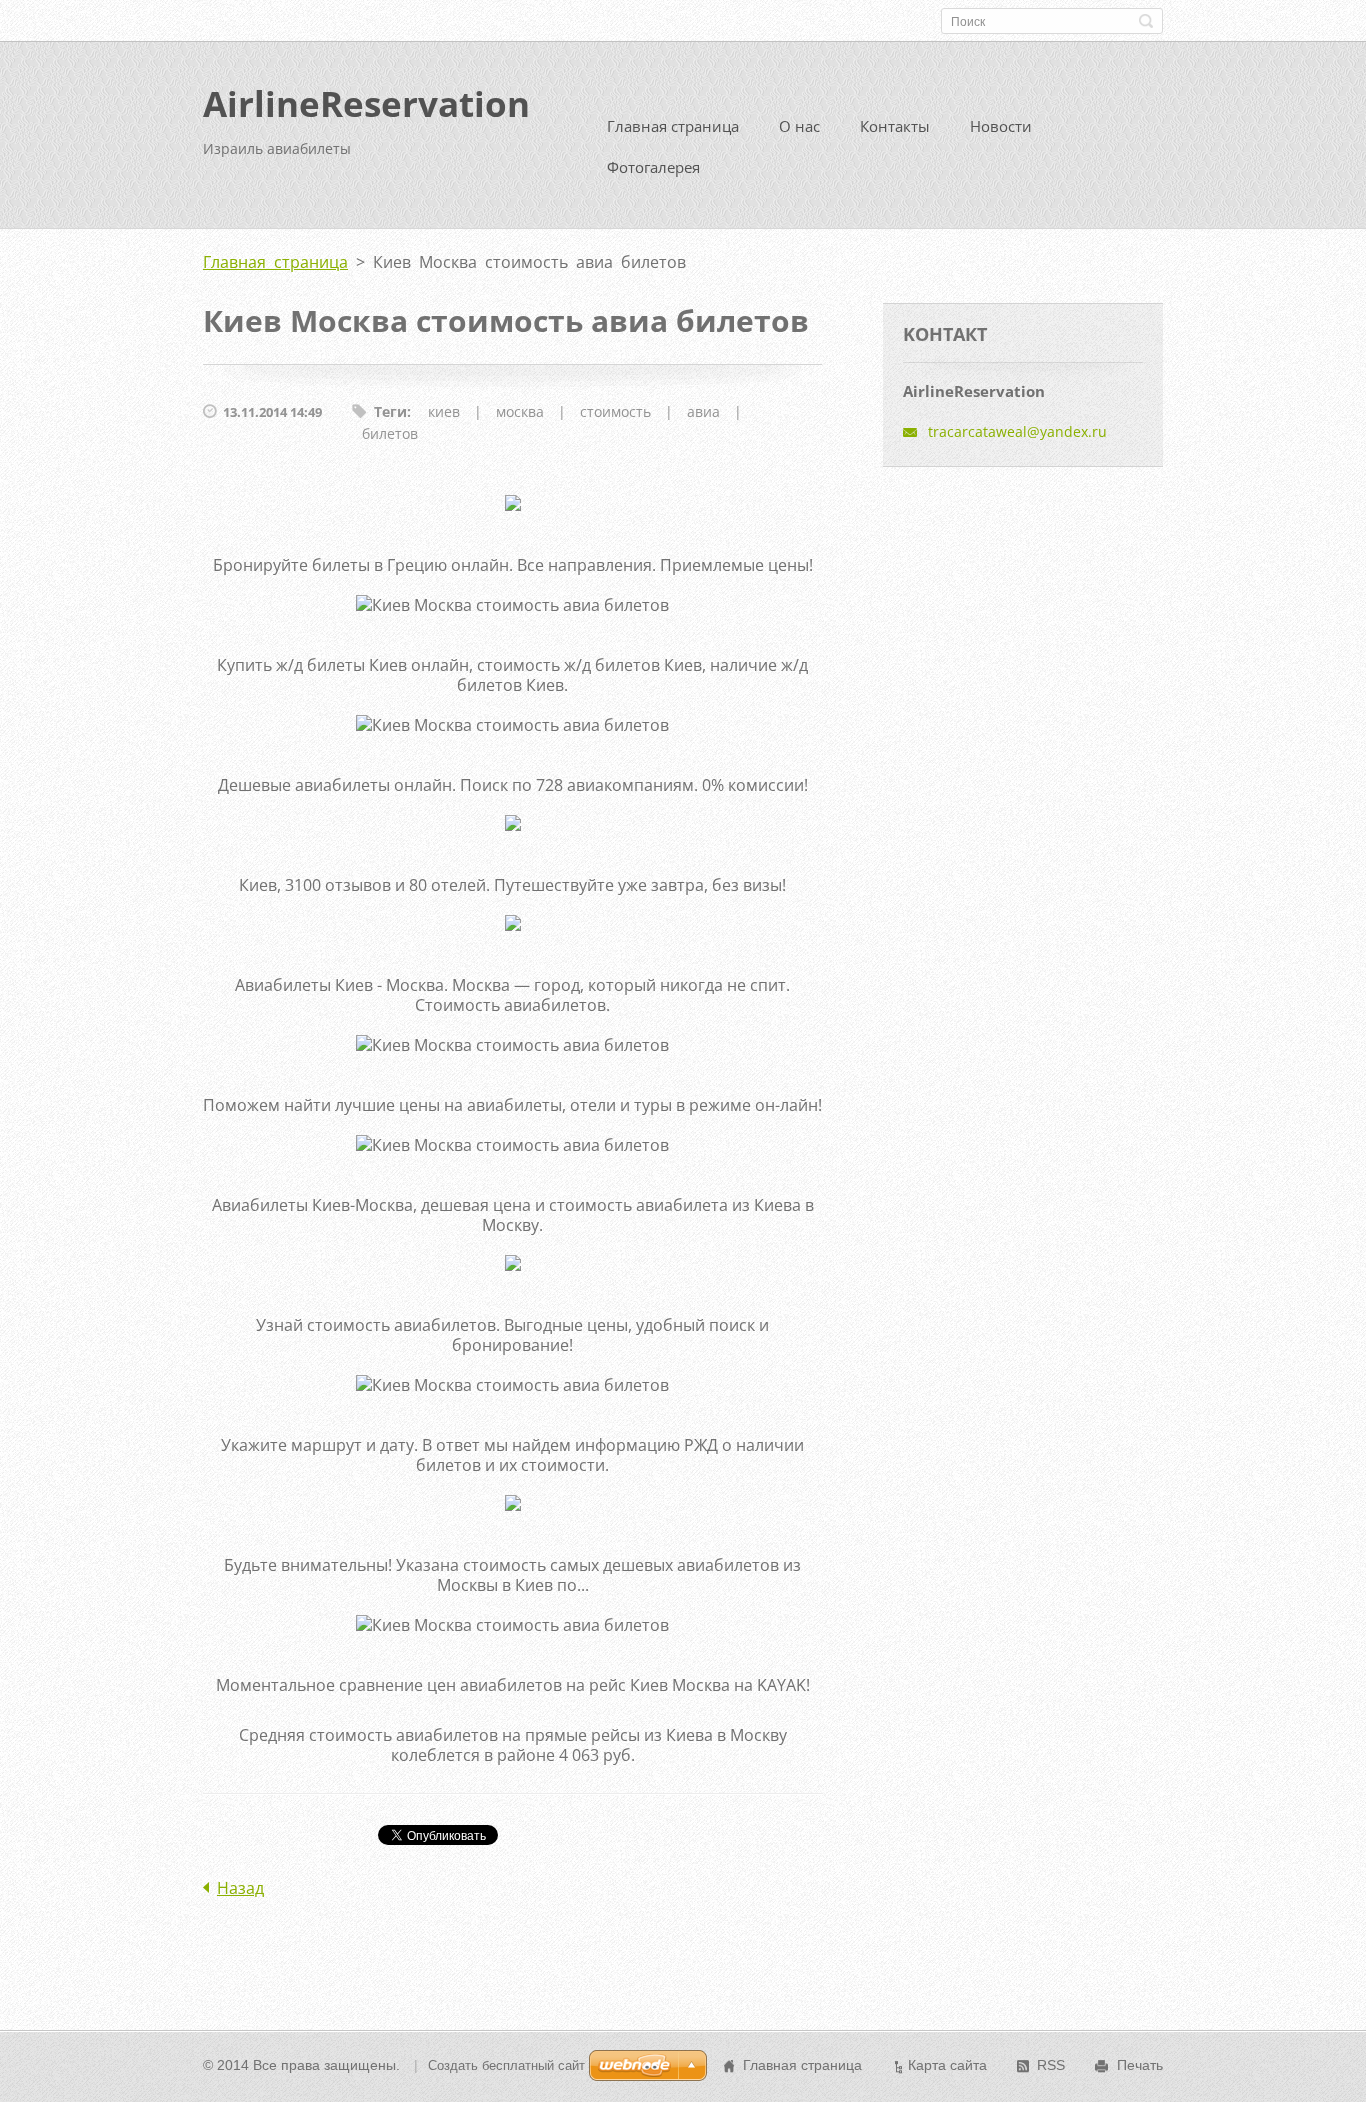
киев (444, 411)
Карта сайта (947, 2065)
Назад (240, 1888)
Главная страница (673, 126)
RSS (1051, 2065)
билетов (390, 433)
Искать (1146, 21)
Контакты (895, 126)
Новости (1001, 126)
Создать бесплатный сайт (506, 2065)
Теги (390, 411)
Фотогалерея (653, 167)
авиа (703, 411)
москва (520, 411)
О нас (799, 126)
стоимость (615, 411)
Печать (1140, 2065)
